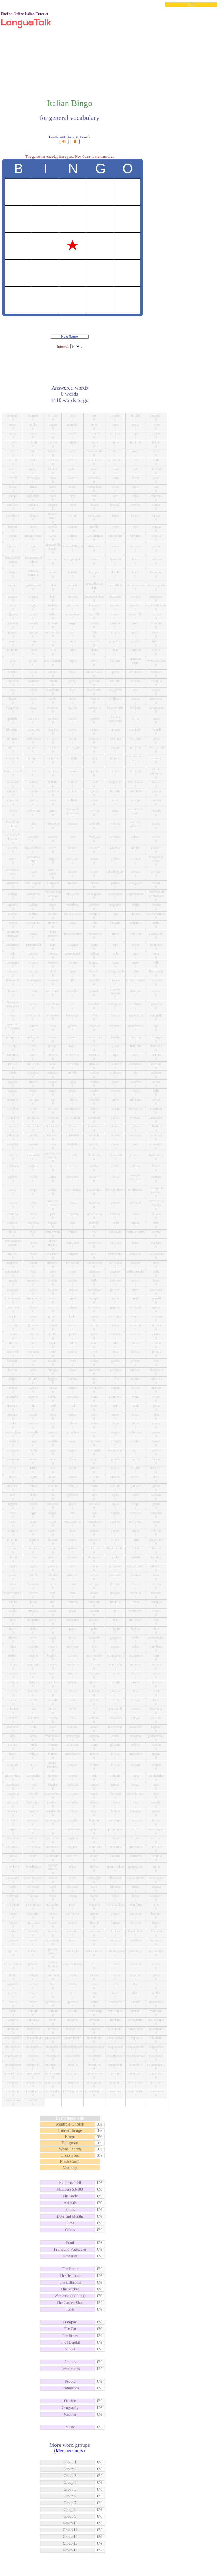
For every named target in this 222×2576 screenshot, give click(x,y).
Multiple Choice (70, 2124)
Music (70, 2427)
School (70, 2349)
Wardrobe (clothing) (70, 2296)
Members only (70, 2451)
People (70, 2381)
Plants (70, 2210)
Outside (70, 2401)
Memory (70, 2167)
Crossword (70, 2155)
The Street (70, 2336)
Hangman (70, 2143)
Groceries (70, 2256)
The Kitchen (70, 2289)
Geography (70, 2408)
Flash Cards (70, 2161)
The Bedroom (70, 2276)
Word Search (70, 2149)
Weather (70, 2414)
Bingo (70, 2137)
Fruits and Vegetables (70, 2249)
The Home (70, 2269)
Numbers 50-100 (70, 2189)
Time (70, 2223)
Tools (70, 2309)
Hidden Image (70, 2130)
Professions (70, 2388)
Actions (70, 2362)
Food (70, 2243)
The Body (70, 2196)
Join (191, 4)
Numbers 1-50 (70, 2183)
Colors (70, 2230)
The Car (70, 2329)
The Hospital (70, 2342)
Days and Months (70, 2216)
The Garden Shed (70, 2303)
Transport (70, 2322)
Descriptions (70, 2369)
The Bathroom (70, 2282)
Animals (70, 2203)
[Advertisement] (111, 50)
